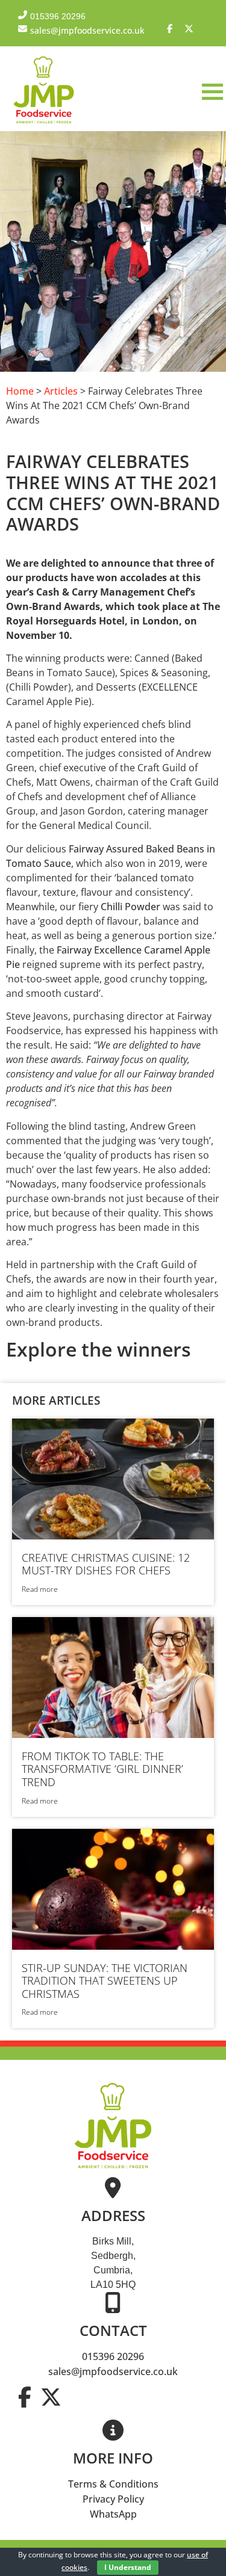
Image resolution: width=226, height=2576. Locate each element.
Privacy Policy (113, 2499)
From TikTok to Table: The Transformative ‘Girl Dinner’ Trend (102, 1769)
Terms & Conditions (113, 2484)
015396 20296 (113, 2356)
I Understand (128, 2567)
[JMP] (44, 124)
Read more (40, 1589)
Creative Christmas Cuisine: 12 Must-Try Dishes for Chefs (106, 1564)
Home (20, 391)
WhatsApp (113, 2514)
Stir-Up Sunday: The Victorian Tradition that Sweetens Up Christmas (105, 1981)
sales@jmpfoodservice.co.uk (113, 2371)
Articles (61, 391)
